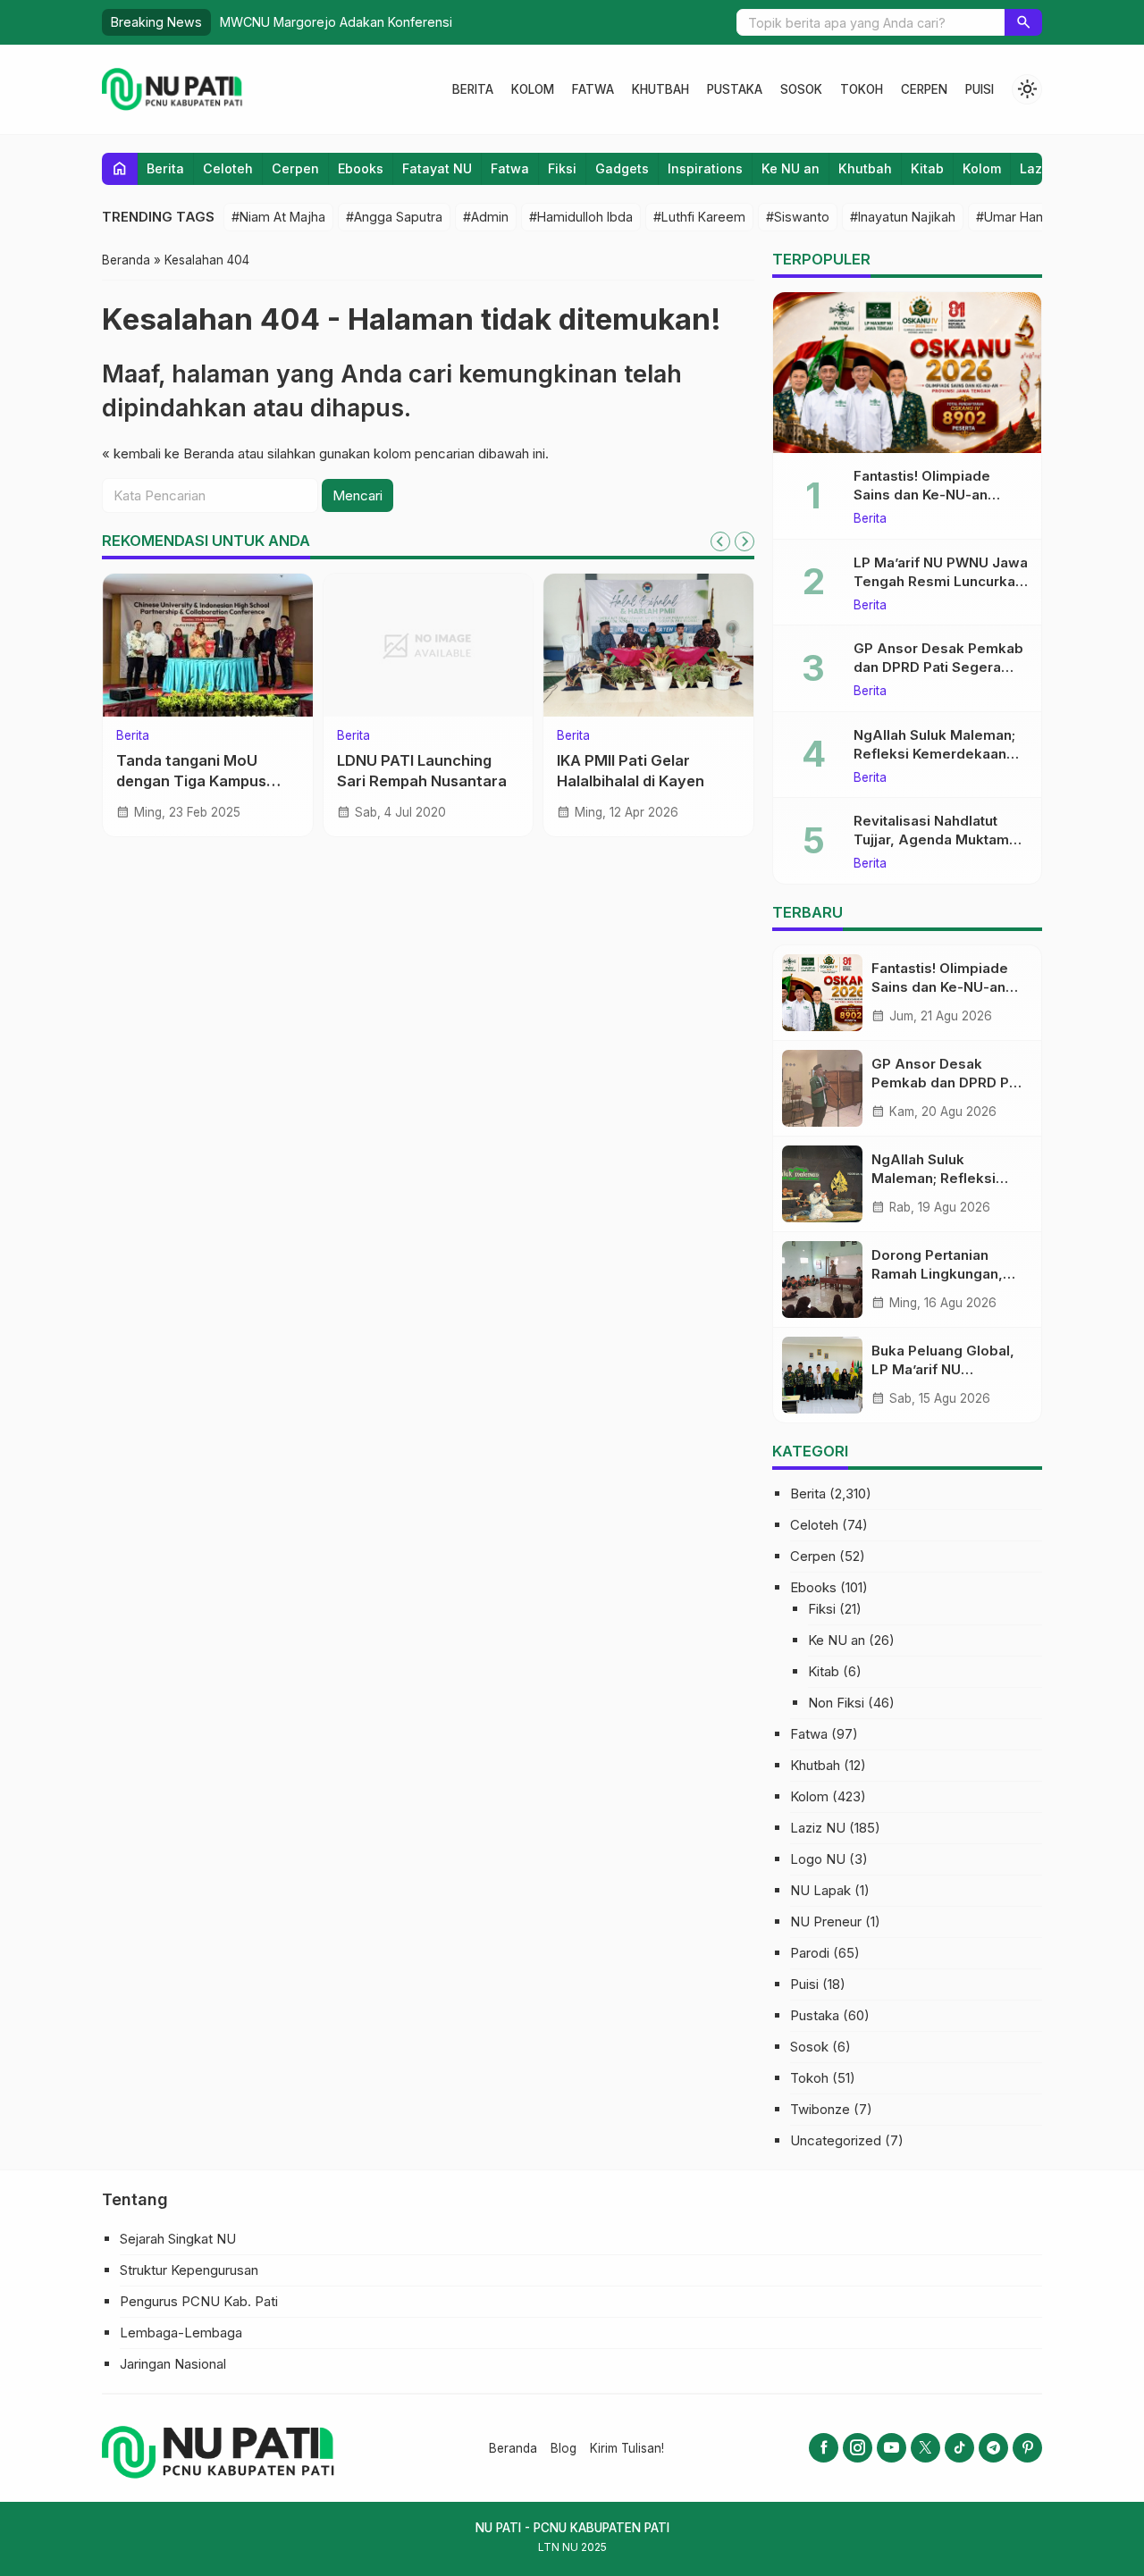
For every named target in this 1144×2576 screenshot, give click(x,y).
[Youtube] (892, 2448)
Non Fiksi (836, 1703)
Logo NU (818, 1859)
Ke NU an (791, 168)
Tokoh (862, 89)
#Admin (486, 217)
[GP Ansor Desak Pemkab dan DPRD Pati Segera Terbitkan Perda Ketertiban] (822, 1088)
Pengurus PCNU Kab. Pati (199, 2301)
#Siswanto (798, 217)
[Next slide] (744, 541)
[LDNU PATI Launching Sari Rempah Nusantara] (429, 645)
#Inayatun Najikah (903, 217)
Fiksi (562, 168)
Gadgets (622, 168)
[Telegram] (993, 2448)
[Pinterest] (1027, 2448)
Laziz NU (818, 1828)
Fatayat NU (437, 168)
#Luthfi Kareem (699, 217)
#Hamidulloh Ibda (581, 217)
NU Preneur (826, 1922)
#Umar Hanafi (1017, 217)
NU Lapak (820, 1890)
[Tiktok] (959, 2448)
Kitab (927, 168)
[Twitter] (925, 2448)
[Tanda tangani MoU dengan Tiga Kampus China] (208, 645)
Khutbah (660, 89)
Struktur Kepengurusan (189, 2270)
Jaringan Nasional (173, 2364)
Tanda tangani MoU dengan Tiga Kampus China (191, 781)
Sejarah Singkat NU (178, 2239)
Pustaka (735, 89)
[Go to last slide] (720, 541)
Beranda (513, 2448)
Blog (564, 2448)
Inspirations (705, 168)
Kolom (533, 89)
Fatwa (593, 89)
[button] (1023, 22)
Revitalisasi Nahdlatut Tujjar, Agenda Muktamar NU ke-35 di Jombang (938, 839)
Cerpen (924, 89)
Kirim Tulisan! (627, 2448)
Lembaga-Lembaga (181, 2333)
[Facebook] (824, 2448)
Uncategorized (836, 2140)
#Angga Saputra (394, 217)
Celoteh (228, 168)
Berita (473, 89)
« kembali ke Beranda (168, 453)
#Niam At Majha (278, 217)
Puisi (980, 89)
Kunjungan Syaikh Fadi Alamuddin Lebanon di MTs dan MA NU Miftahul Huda (479, 22)
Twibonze (820, 2109)
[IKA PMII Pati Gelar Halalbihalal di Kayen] (648, 645)
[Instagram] (858, 2448)
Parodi (810, 1953)
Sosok (801, 89)
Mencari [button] (357, 495)
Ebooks (361, 168)
